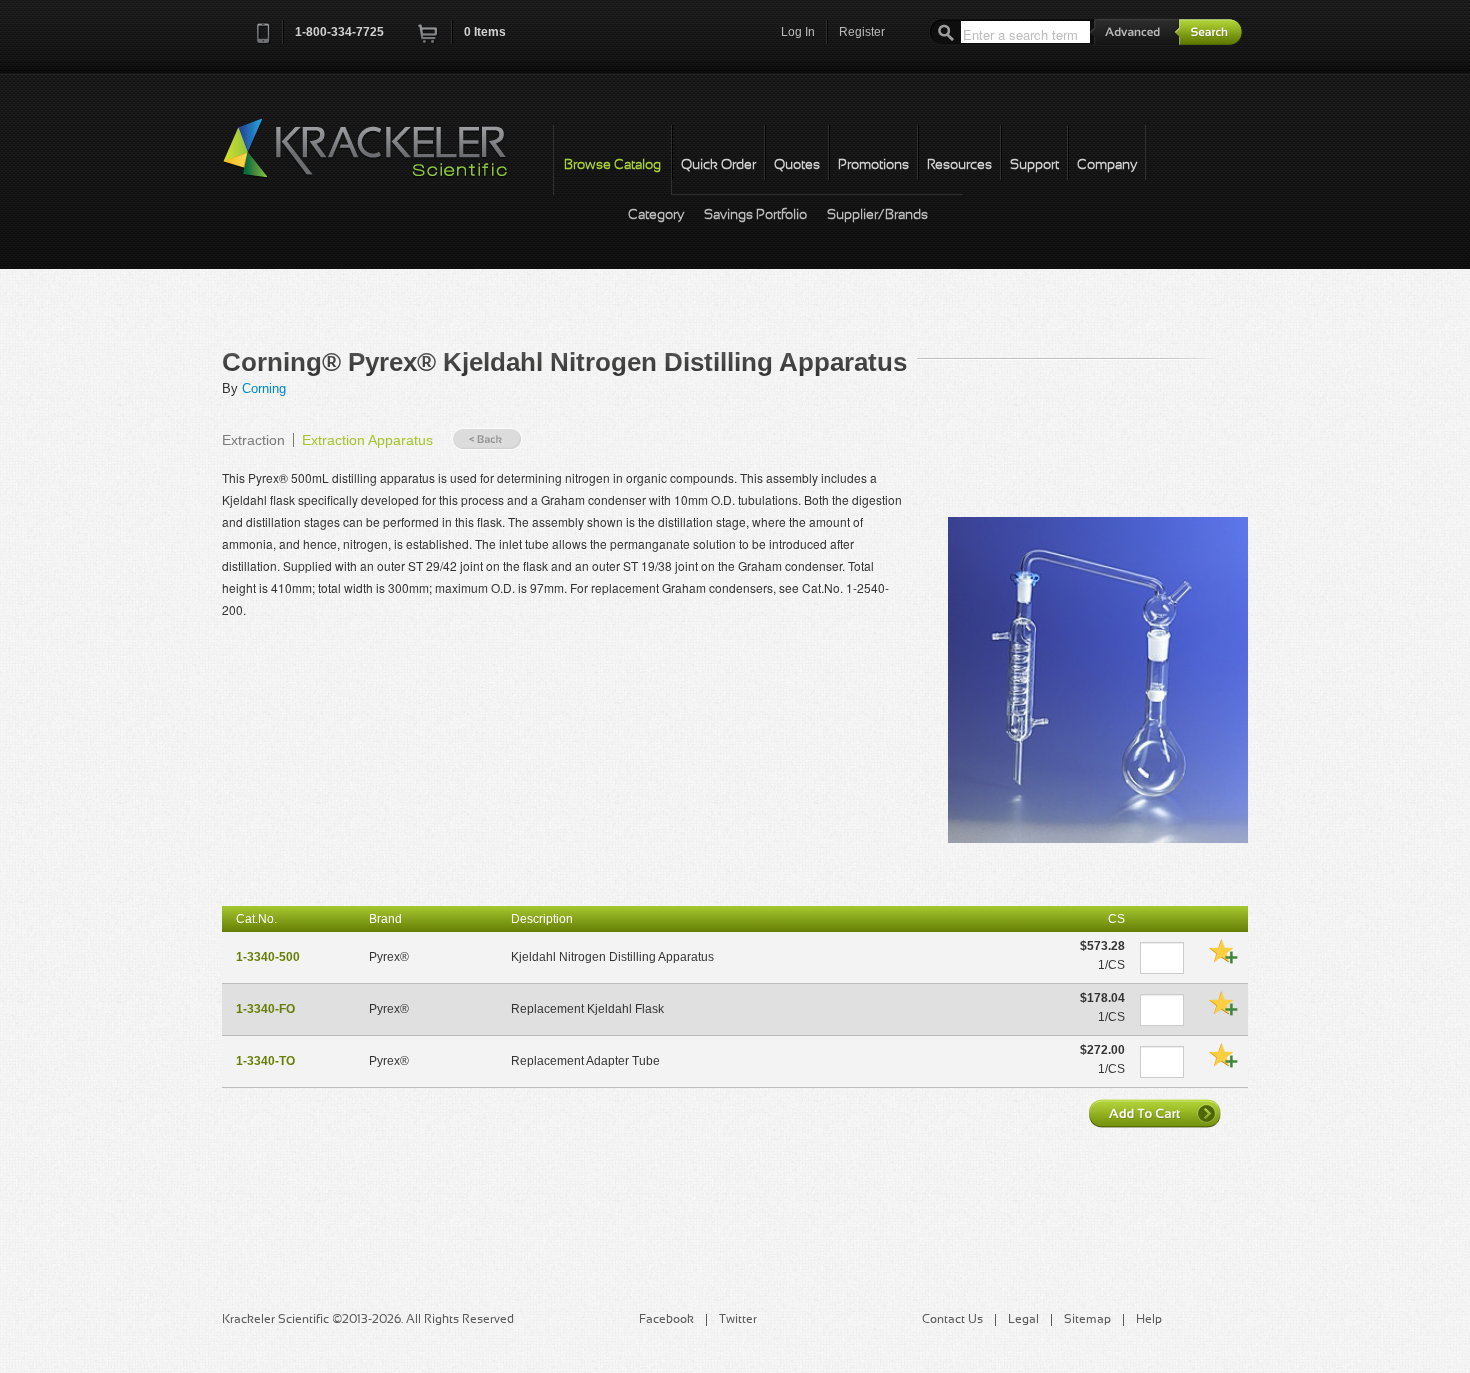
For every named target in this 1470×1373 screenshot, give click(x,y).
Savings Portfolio (755, 215)
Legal (1023, 1320)
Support (1034, 165)
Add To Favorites (1223, 951)
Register (862, 32)
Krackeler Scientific (385, 159)
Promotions (873, 165)
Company (1107, 165)
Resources (959, 165)
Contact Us (952, 1320)
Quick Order (718, 165)
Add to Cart (1157, 1113)
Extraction (253, 440)
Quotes (797, 165)
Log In (798, 32)
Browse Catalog (612, 165)
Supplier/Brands (877, 215)
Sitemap (1087, 1320)
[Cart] (429, 39)
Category (656, 215)
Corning (264, 388)
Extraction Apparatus (367, 440)
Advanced (1135, 31)
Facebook (666, 1320)
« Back (487, 439)
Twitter (738, 1320)
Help (1149, 1320)
